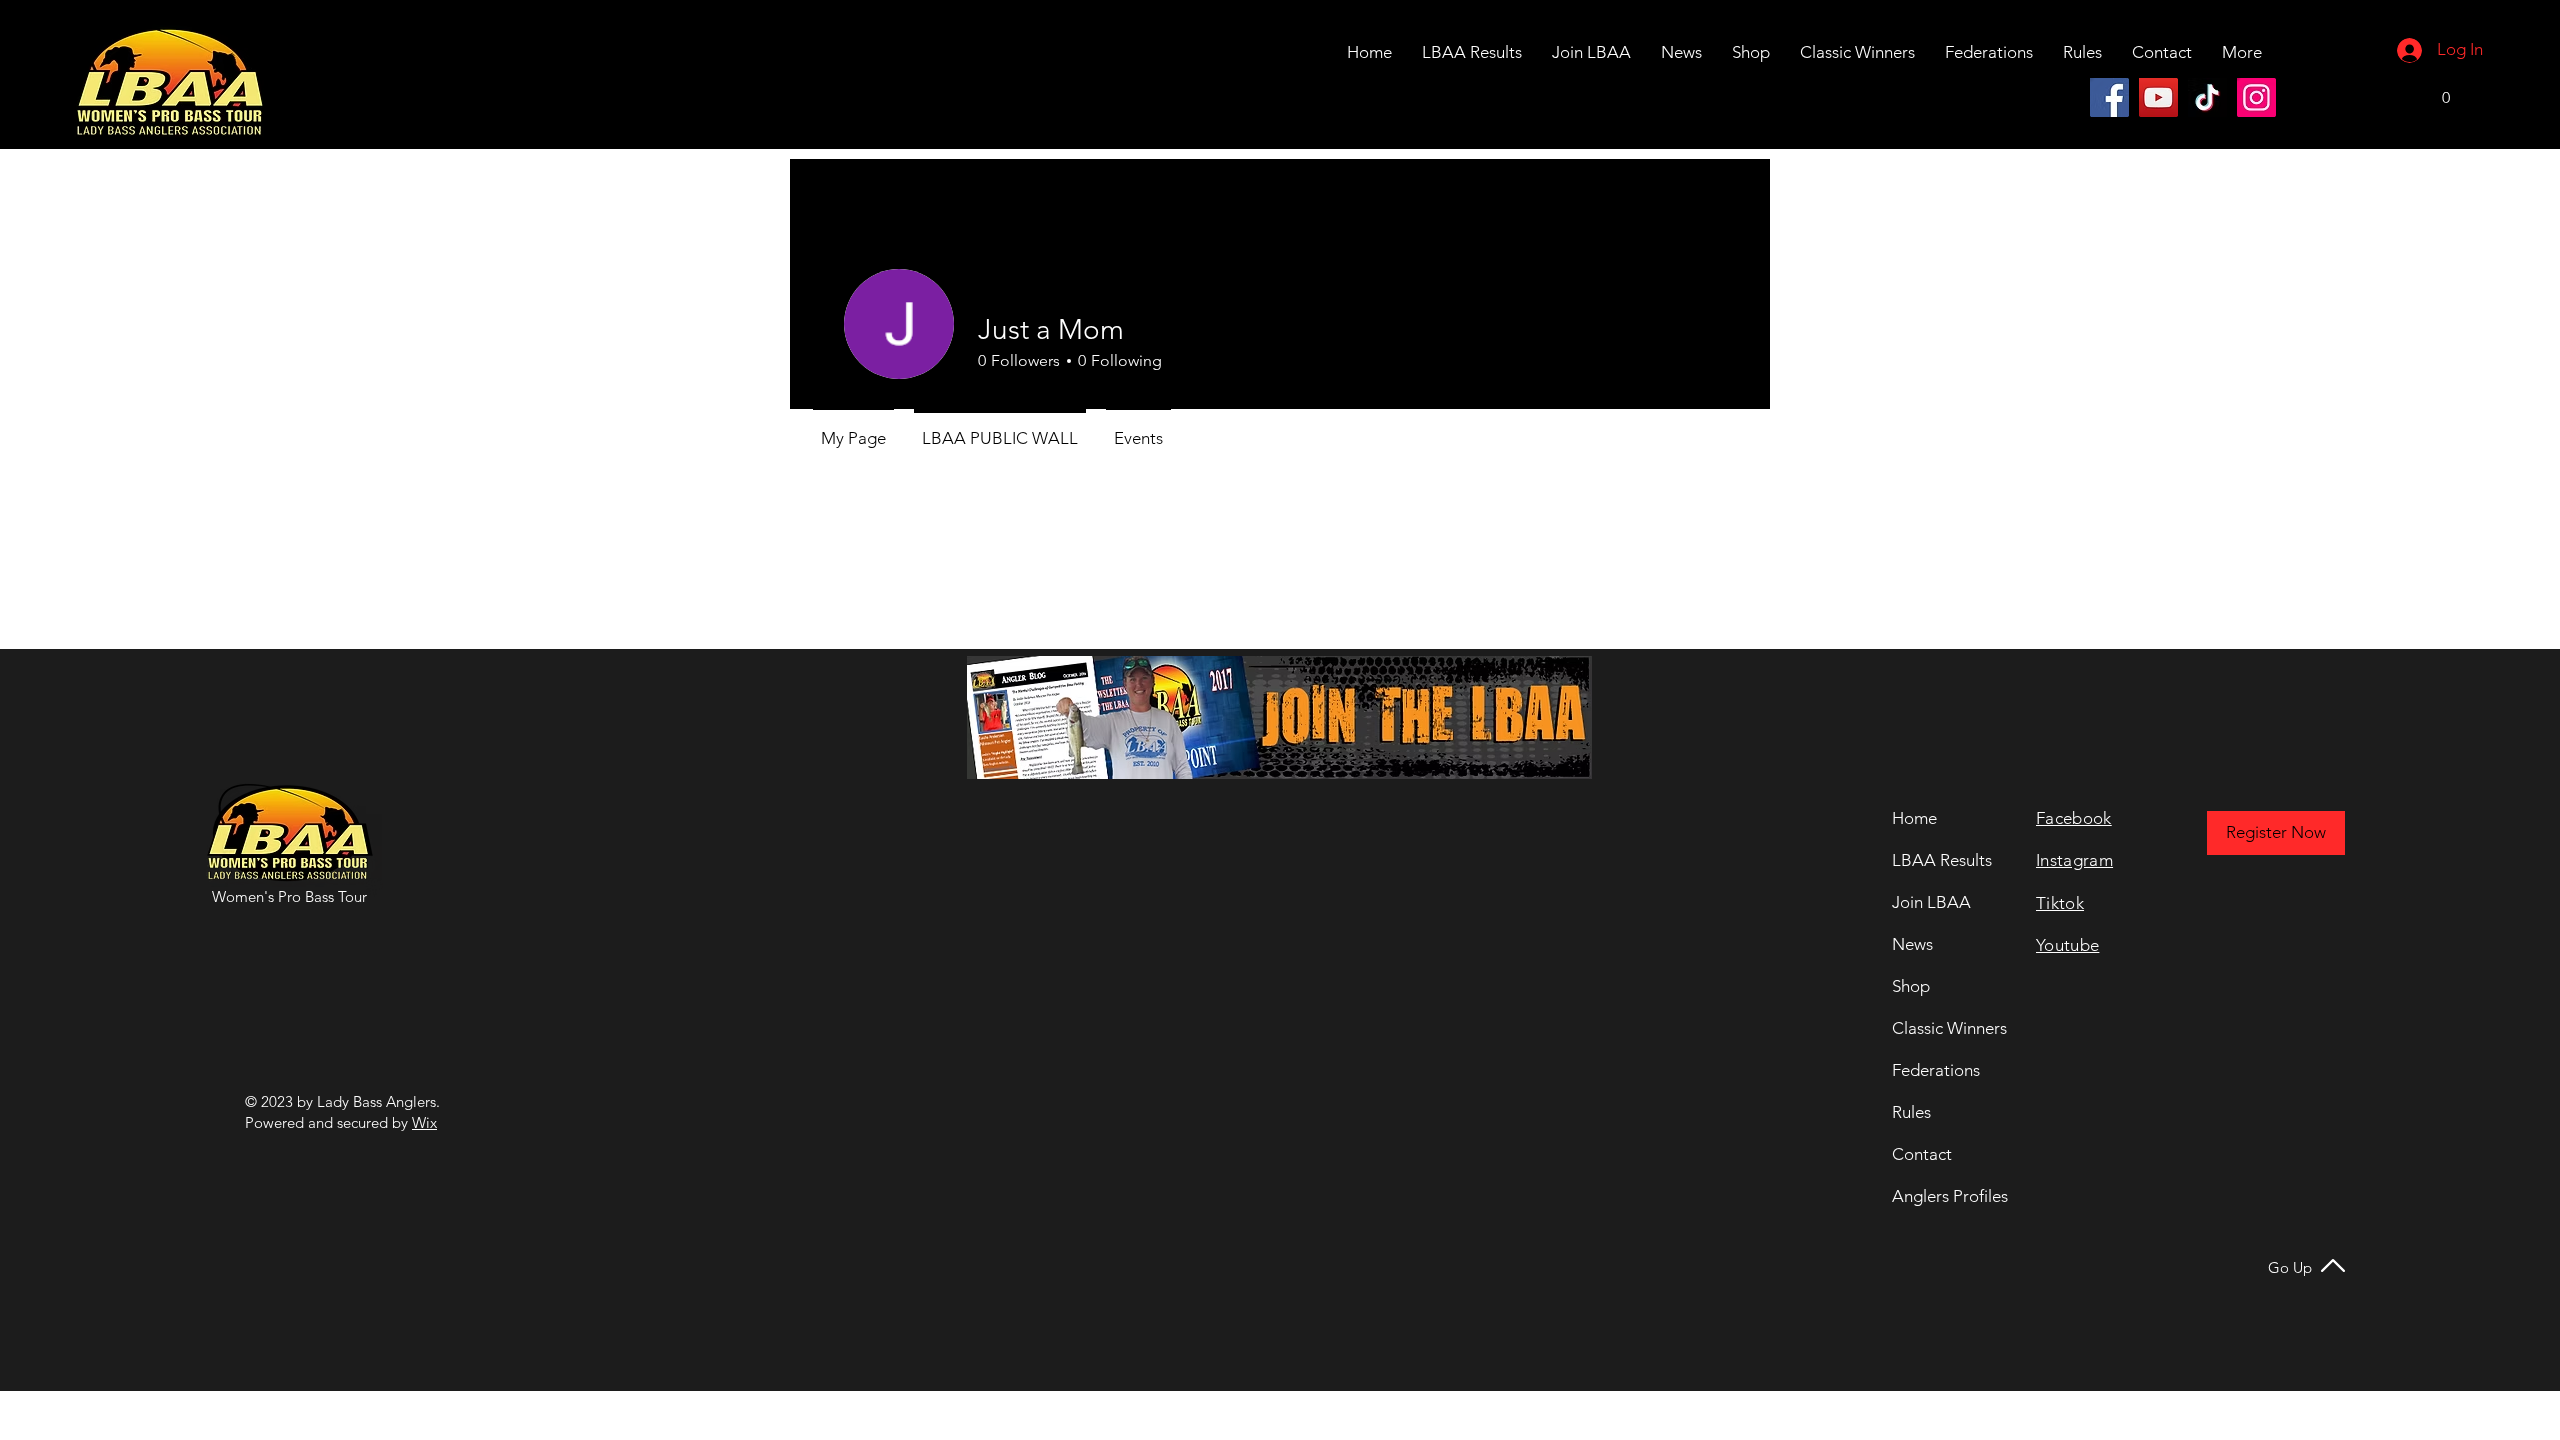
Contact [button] (1922, 1154)
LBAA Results (1942, 860)
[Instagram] (2256, 97)
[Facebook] (2109, 97)
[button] (2162, 52)
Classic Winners (1946, 1028)
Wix (424, 1122)
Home (1914, 818)
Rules (1911, 1112)
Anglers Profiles (1946, 1196)
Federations (1936, 1070)
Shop (1911, 986)
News (1912, 944)
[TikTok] (2207, 97)
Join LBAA (1931, 902)
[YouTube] (2158, 97)
